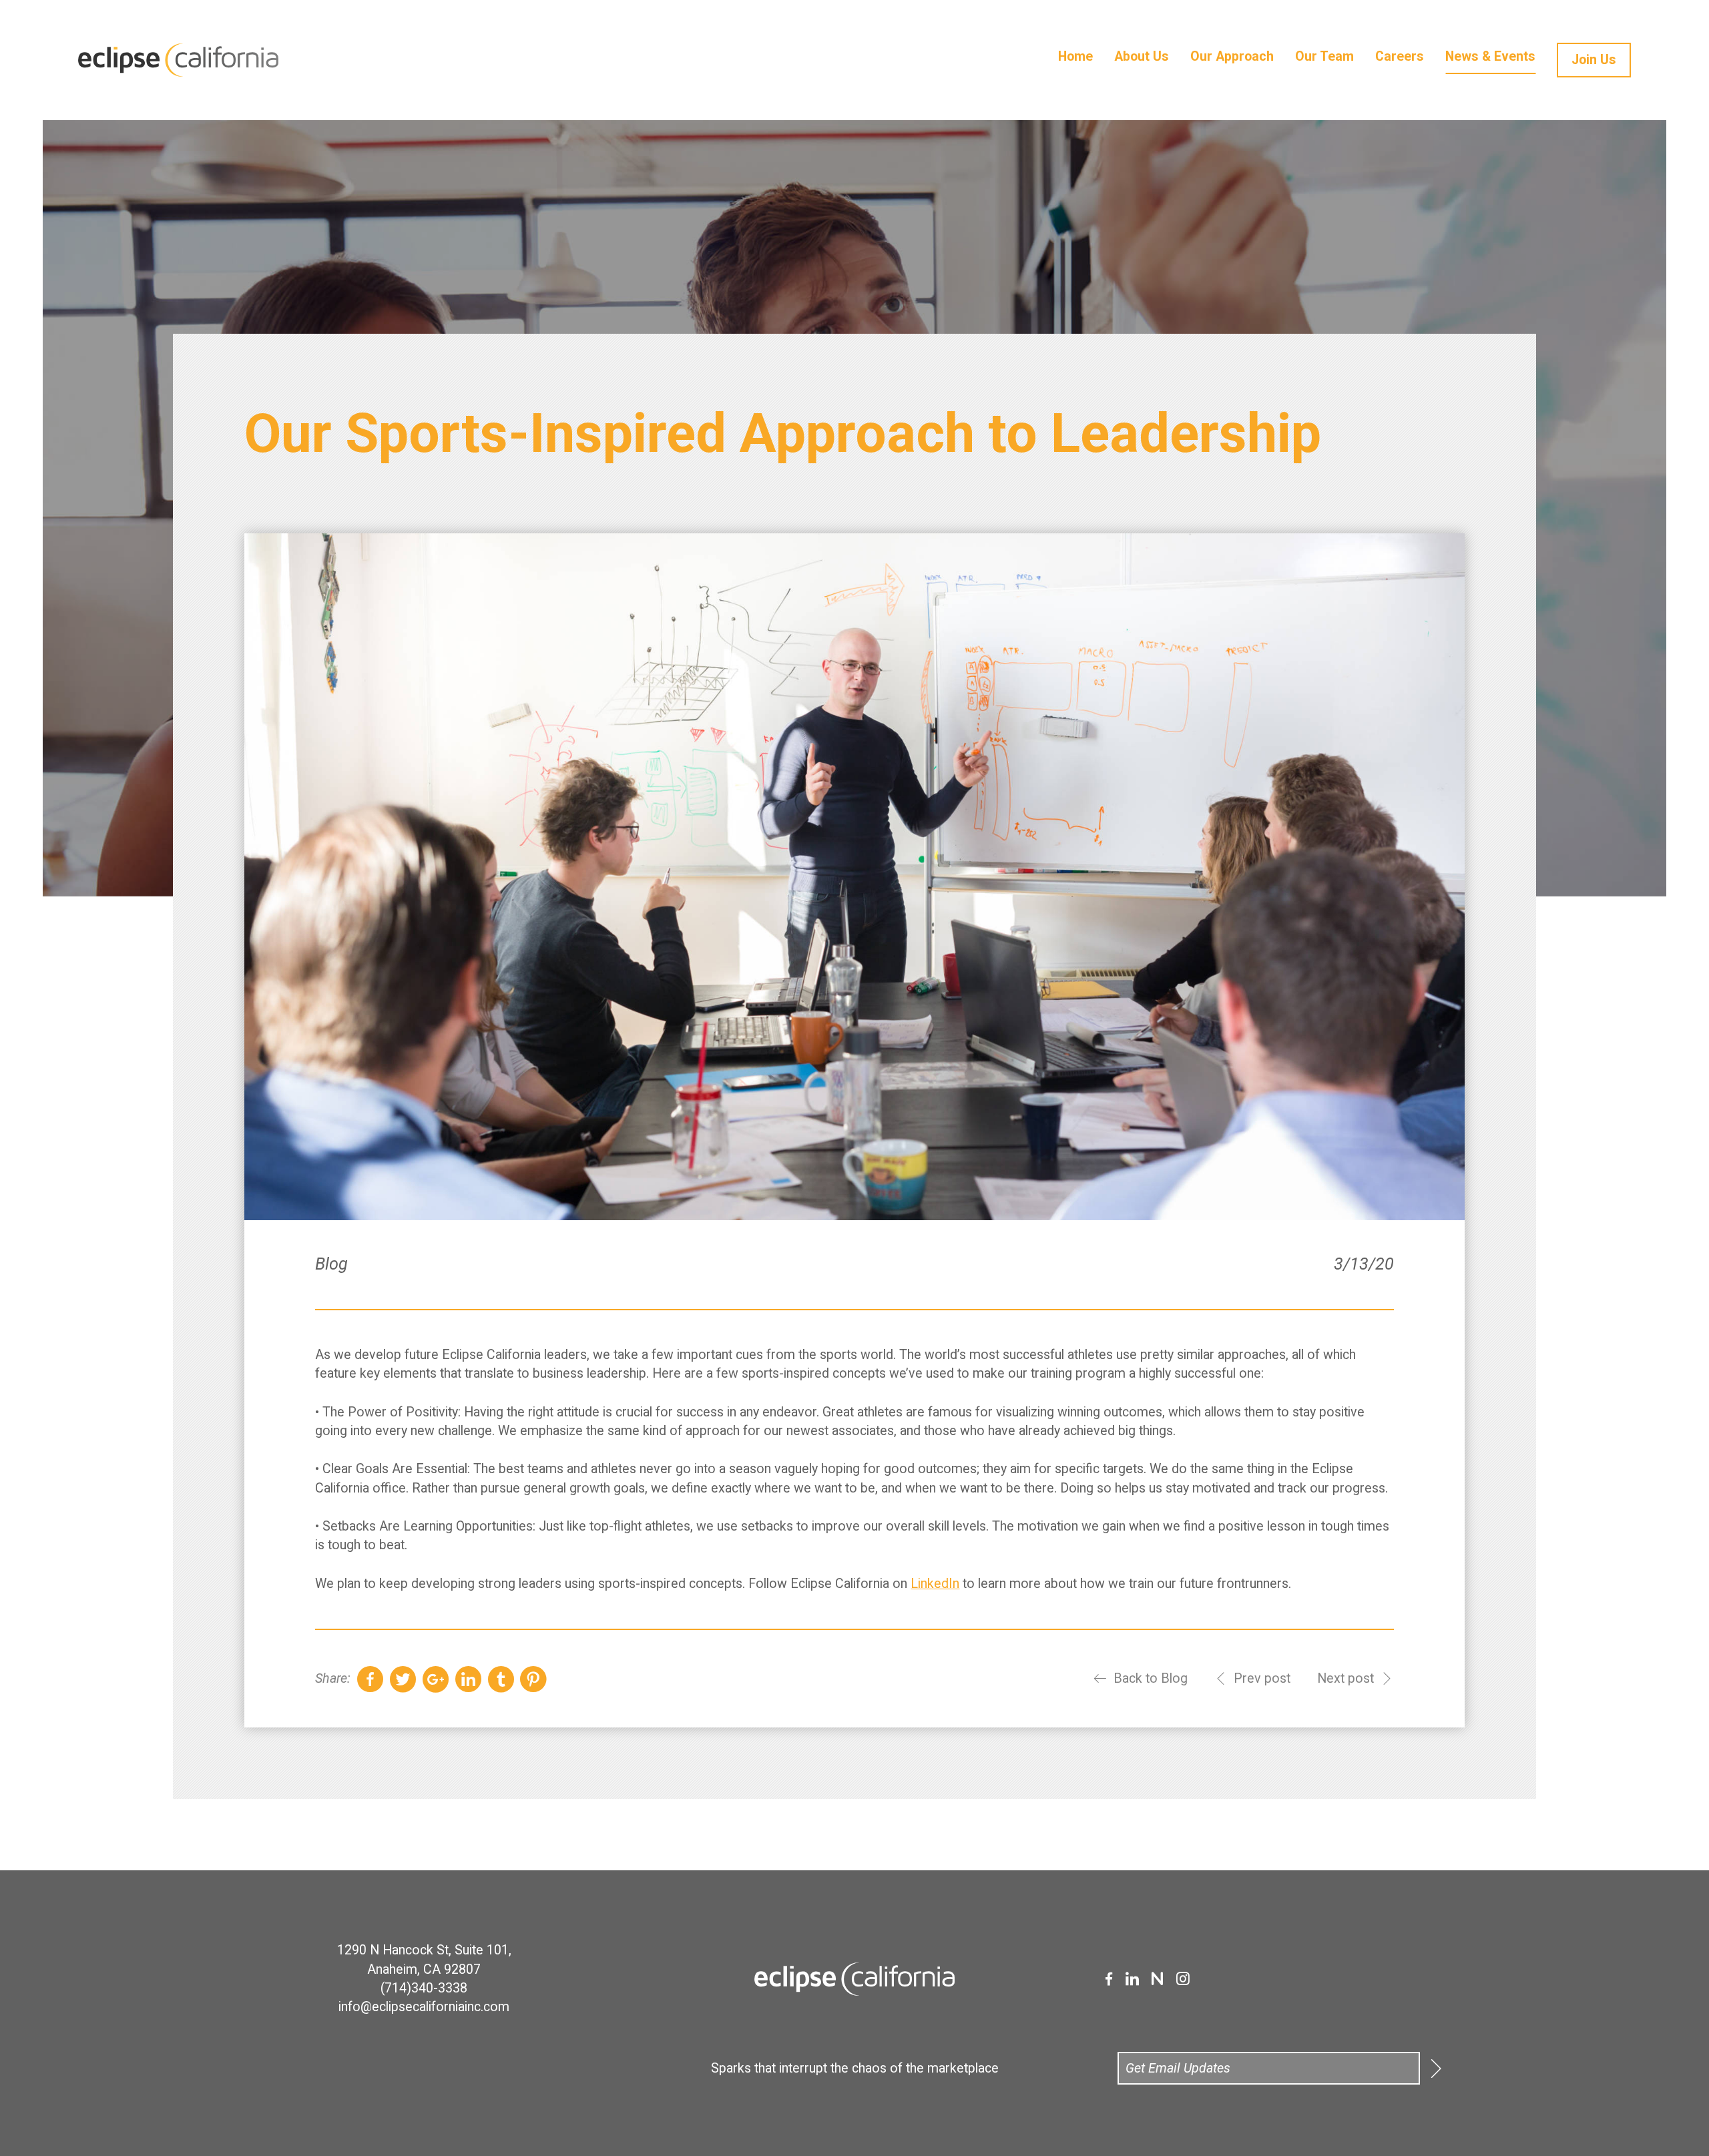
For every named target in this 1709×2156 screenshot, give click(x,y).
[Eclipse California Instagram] (1183, 1979)
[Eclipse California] (234, 60)
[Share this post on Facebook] (370, 1679)
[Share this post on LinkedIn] (468, 1679)
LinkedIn (935, 1584)
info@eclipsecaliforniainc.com (424, 2007)
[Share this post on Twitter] (403, 1679)
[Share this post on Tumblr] (501, 1679)
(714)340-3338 (424, 1988)
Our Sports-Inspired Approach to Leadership (783, 433)
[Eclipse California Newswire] (1157, 1979)
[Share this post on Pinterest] (533, 1679)
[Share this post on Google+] (436, 1679)
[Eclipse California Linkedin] (1132, 1979)
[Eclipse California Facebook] (1109, 1979)
